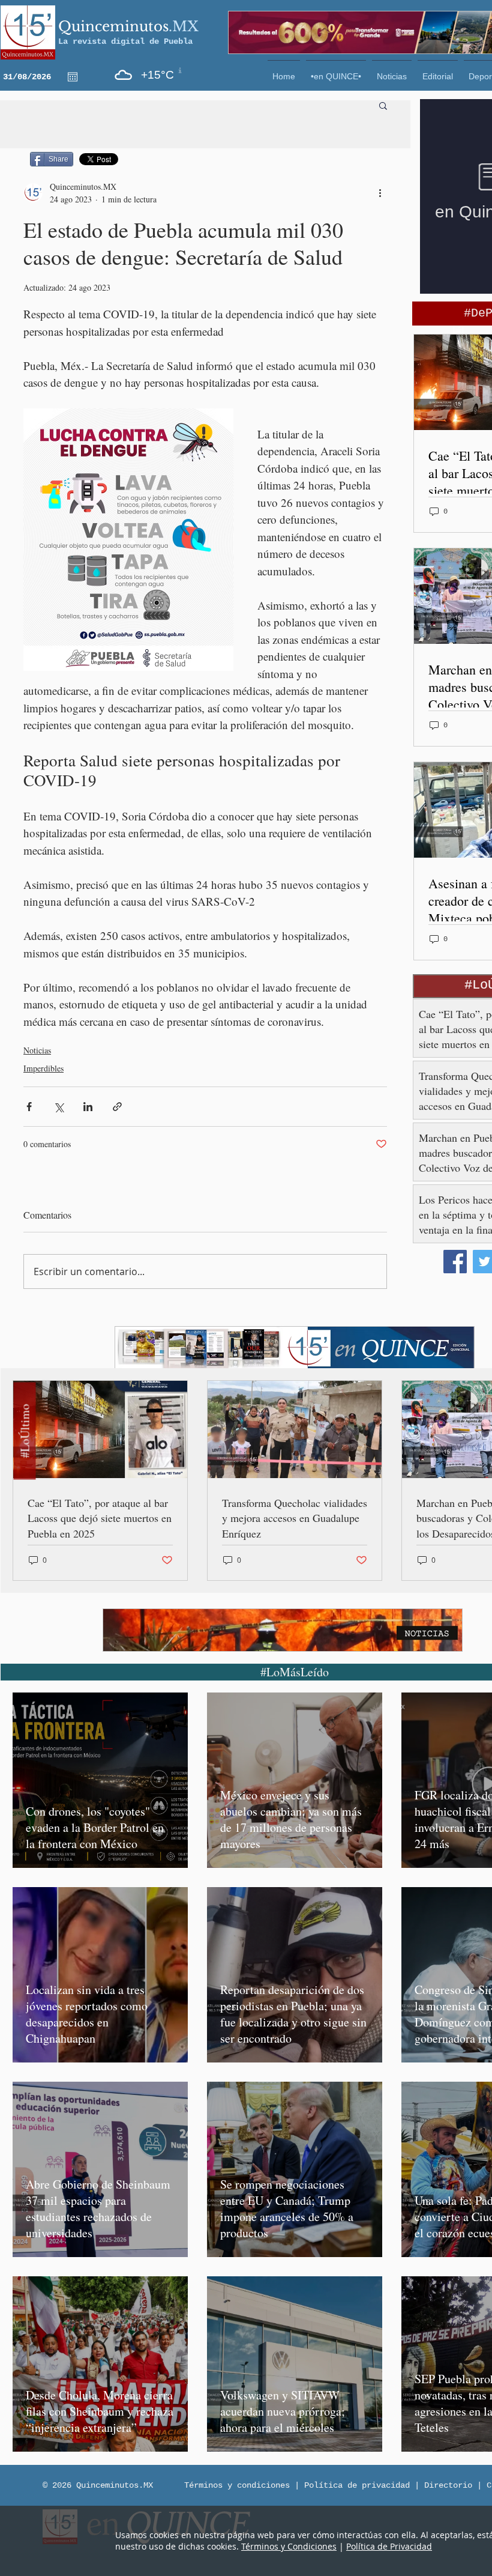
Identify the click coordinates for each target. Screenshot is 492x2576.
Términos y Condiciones (289, 2546)
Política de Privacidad (389, 2546)
